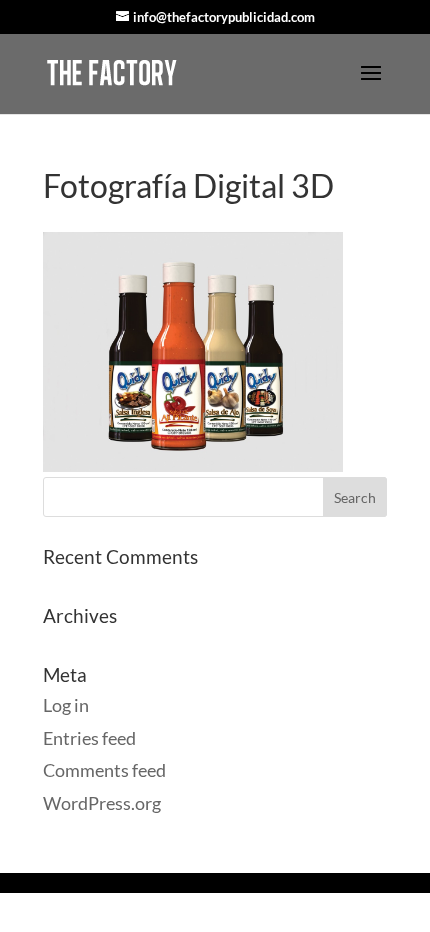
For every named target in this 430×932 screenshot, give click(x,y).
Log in (66, 705)
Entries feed (89, 738)
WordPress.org (102, 803)
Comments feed (104, 770)
